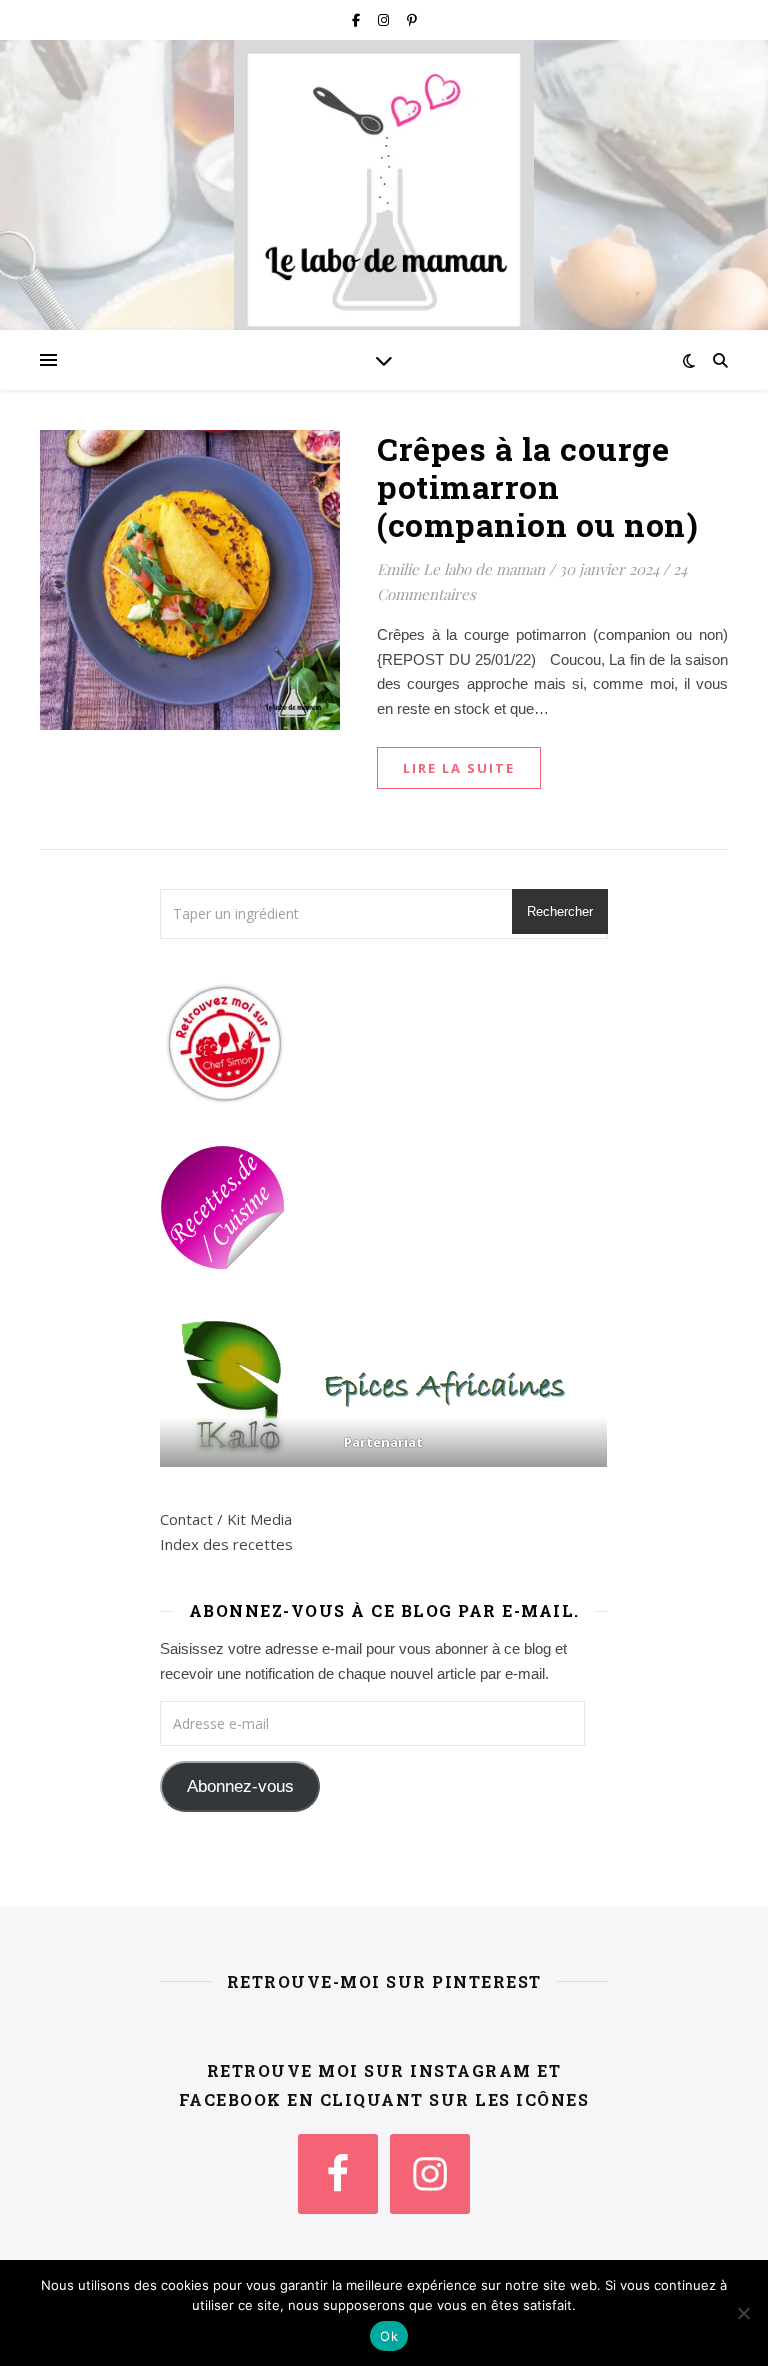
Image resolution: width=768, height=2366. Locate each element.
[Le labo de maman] (384, 190)
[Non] (743, 2313)
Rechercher (560, 911)
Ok (389, 2336)
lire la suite (459, 768)
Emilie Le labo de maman (461, 569)
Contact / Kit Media (226, 1519)
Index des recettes (226, 1544)
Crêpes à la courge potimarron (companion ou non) (537, 486)
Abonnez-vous (240, 1786)
